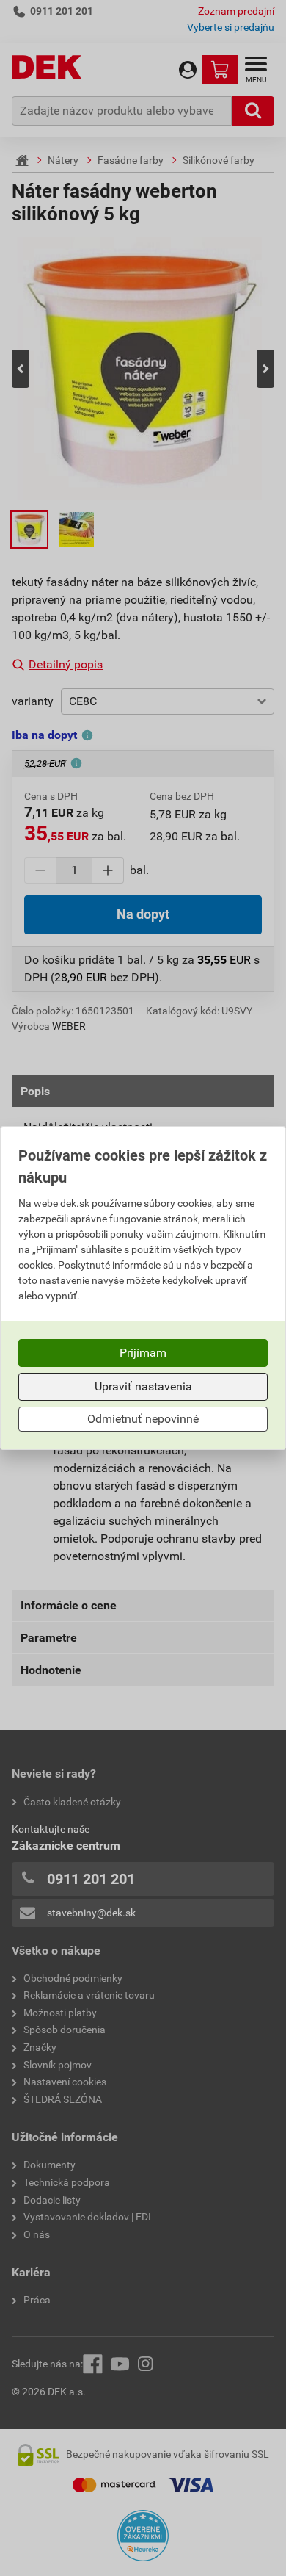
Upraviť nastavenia (143, 1386)
